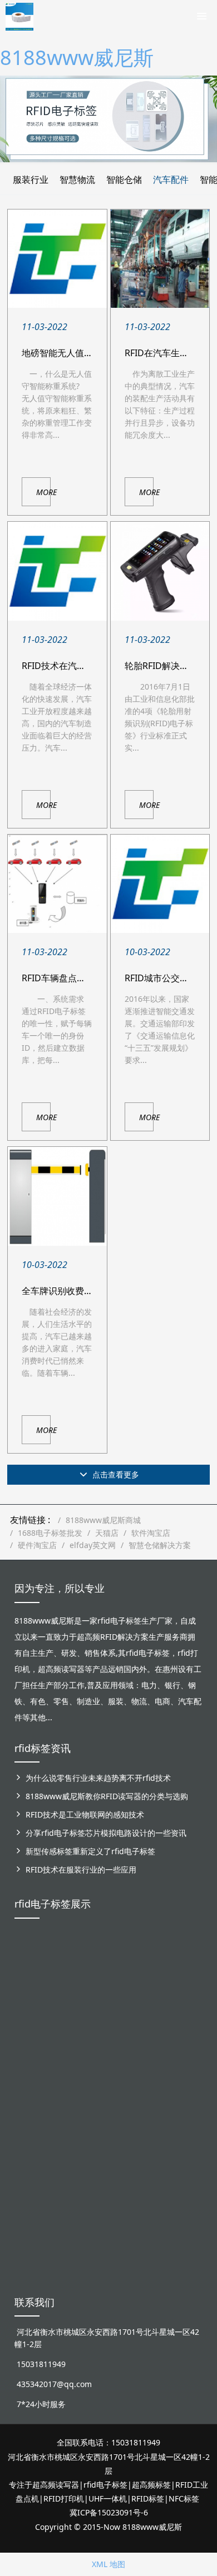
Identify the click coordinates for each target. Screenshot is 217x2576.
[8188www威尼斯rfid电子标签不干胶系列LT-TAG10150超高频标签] (71, 2110)
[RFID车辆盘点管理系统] (57, 884)
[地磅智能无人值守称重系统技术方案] (57, 259)
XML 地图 (108, 2564)
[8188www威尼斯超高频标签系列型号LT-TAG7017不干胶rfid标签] (184, 2103)
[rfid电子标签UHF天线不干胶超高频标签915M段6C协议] (33, 2211)
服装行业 (31, 179)
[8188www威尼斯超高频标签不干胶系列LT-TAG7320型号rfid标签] (71, 1978)
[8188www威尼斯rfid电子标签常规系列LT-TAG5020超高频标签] (184, 1978)
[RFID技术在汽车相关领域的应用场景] (57, 571)
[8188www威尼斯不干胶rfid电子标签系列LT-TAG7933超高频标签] (71, 2223)
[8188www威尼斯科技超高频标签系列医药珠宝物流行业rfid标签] (108, 1978)
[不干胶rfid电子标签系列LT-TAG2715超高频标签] (146, 2097)
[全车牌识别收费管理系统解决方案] (57, 1196)
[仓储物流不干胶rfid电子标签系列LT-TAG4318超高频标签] (108, 2103)
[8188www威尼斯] (19, 14)
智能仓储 (124, 179)
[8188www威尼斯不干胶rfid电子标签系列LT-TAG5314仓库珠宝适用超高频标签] (146, 1990)
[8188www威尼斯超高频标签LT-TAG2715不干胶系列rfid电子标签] (33, 2103)
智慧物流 (77, 179)
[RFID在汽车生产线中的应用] (160, 259)
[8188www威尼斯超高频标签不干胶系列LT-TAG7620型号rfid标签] (33, 1978)
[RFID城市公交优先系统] (160, 884)
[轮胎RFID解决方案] (160, 571)
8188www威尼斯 (77, 58)
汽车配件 (171, 179)
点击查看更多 (115, 1474)
